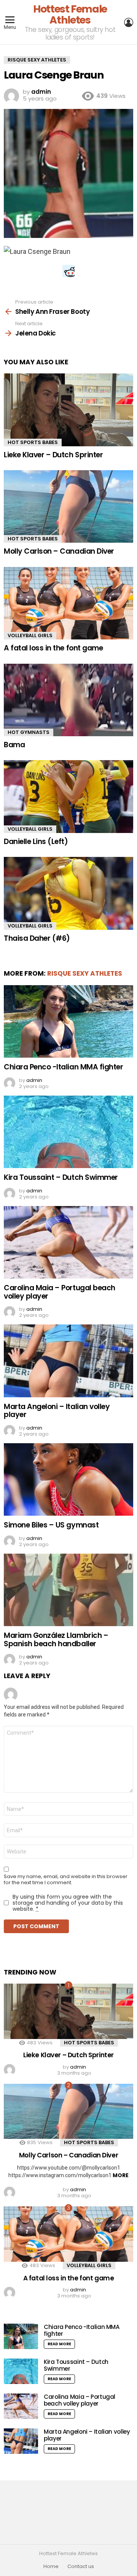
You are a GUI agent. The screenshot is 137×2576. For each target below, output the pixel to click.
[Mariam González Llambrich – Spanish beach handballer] (68, 1590)
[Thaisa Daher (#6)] (68, 893)
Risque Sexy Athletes (85, 973)
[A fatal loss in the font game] (68, 603)
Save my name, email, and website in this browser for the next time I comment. (66, 1880)
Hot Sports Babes (33, 442)
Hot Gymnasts (29, 732)
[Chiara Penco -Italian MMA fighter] (68, 1021)
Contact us (81, 2567)
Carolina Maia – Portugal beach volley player (60, 1292)
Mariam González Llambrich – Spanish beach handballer (56, 1639)
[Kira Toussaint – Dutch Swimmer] (68, 1132)
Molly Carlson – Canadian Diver (59, 551)
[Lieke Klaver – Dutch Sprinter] (68, 410)
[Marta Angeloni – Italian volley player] (68, 1361)
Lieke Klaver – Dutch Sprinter (53, 455)
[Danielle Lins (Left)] (68, 796)
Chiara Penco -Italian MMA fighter (63, 1067)
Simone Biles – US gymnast (51, 1525)
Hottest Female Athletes (70, 14)
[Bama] (68, 700)
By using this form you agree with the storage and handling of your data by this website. (68, 1903)
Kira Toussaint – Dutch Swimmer (61, 1177)
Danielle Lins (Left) (36, 842)
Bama (14, 745)
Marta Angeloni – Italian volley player (57, 1411)
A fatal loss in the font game (53, 648)
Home (51, 2567)
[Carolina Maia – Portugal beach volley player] (68, 1242)
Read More (59, 2344)
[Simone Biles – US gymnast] (68, 1479)
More (121, 2175)
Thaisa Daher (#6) (37, 938)
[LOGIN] (129, 22)
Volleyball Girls (30, 635)
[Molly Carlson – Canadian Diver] (68, 506)
